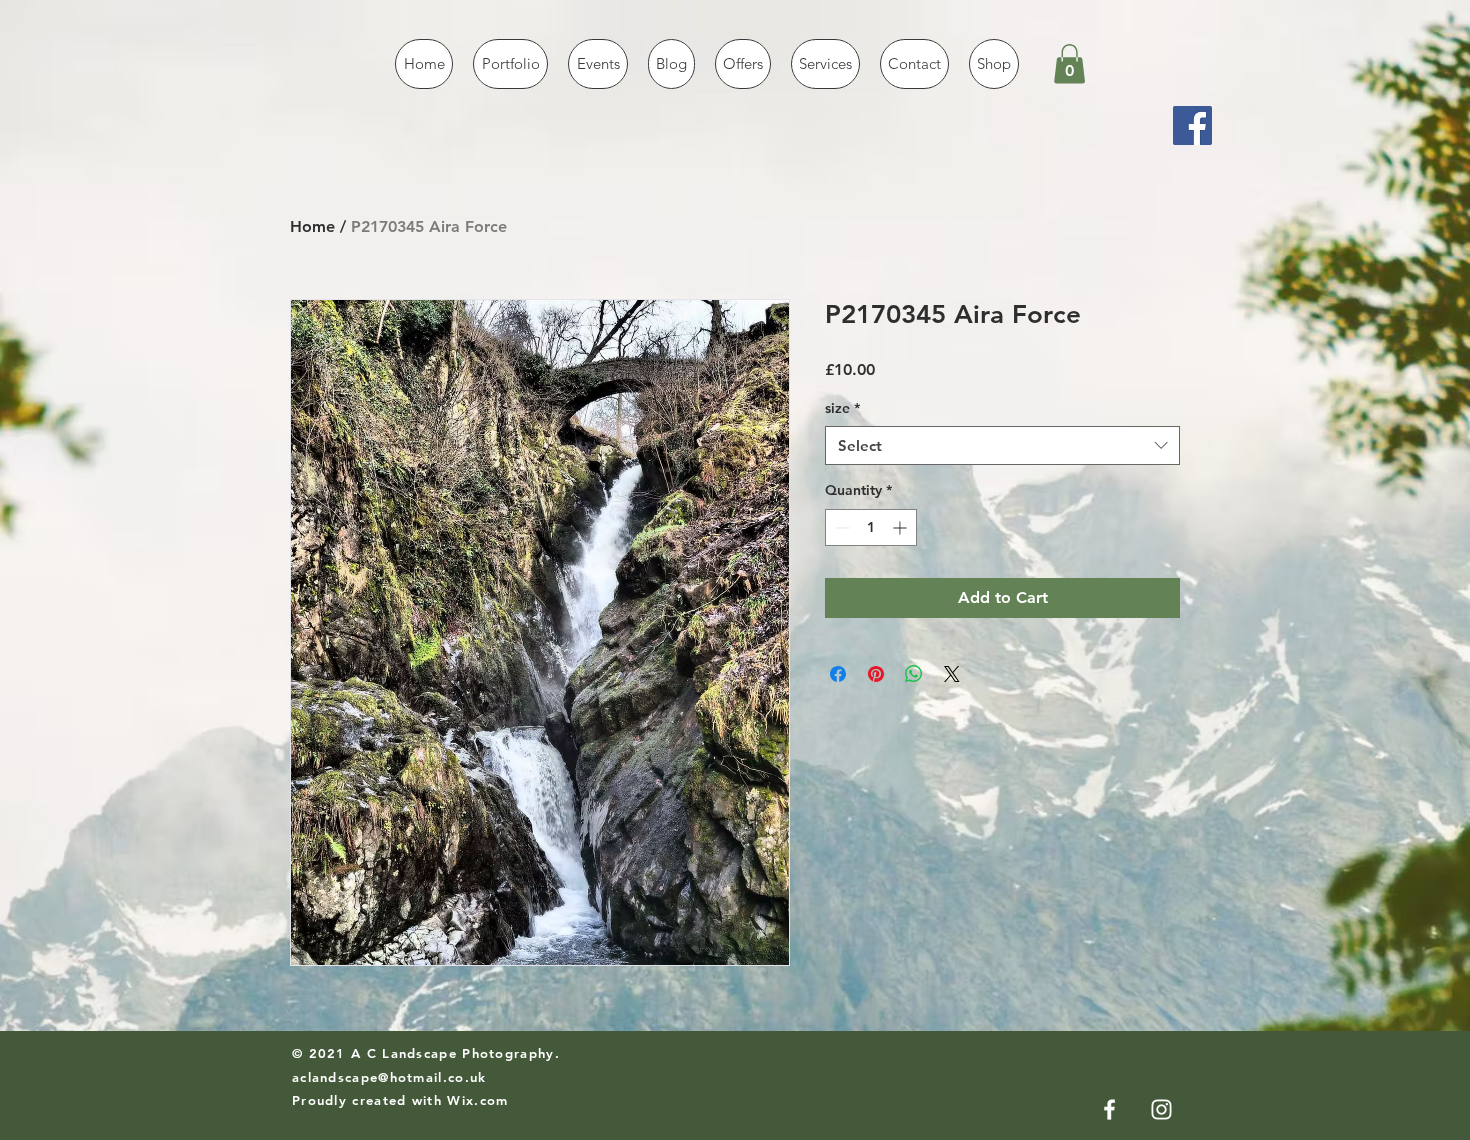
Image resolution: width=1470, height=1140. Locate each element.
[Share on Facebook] (838, 674)
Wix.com (477, 1100)
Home (312, 226)
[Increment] (901, 527)
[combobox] (1002, 445)
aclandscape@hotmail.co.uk (389, 1077)
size (842, 408)
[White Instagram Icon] (1161, 1109)
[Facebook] (1192, 125)
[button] (1069, 63)
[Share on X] (952, 674)
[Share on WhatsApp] (914, 674)
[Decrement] (840, 527)
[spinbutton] (871, 527)
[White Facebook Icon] (1109, 1109)
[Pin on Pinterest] (876, 674)
